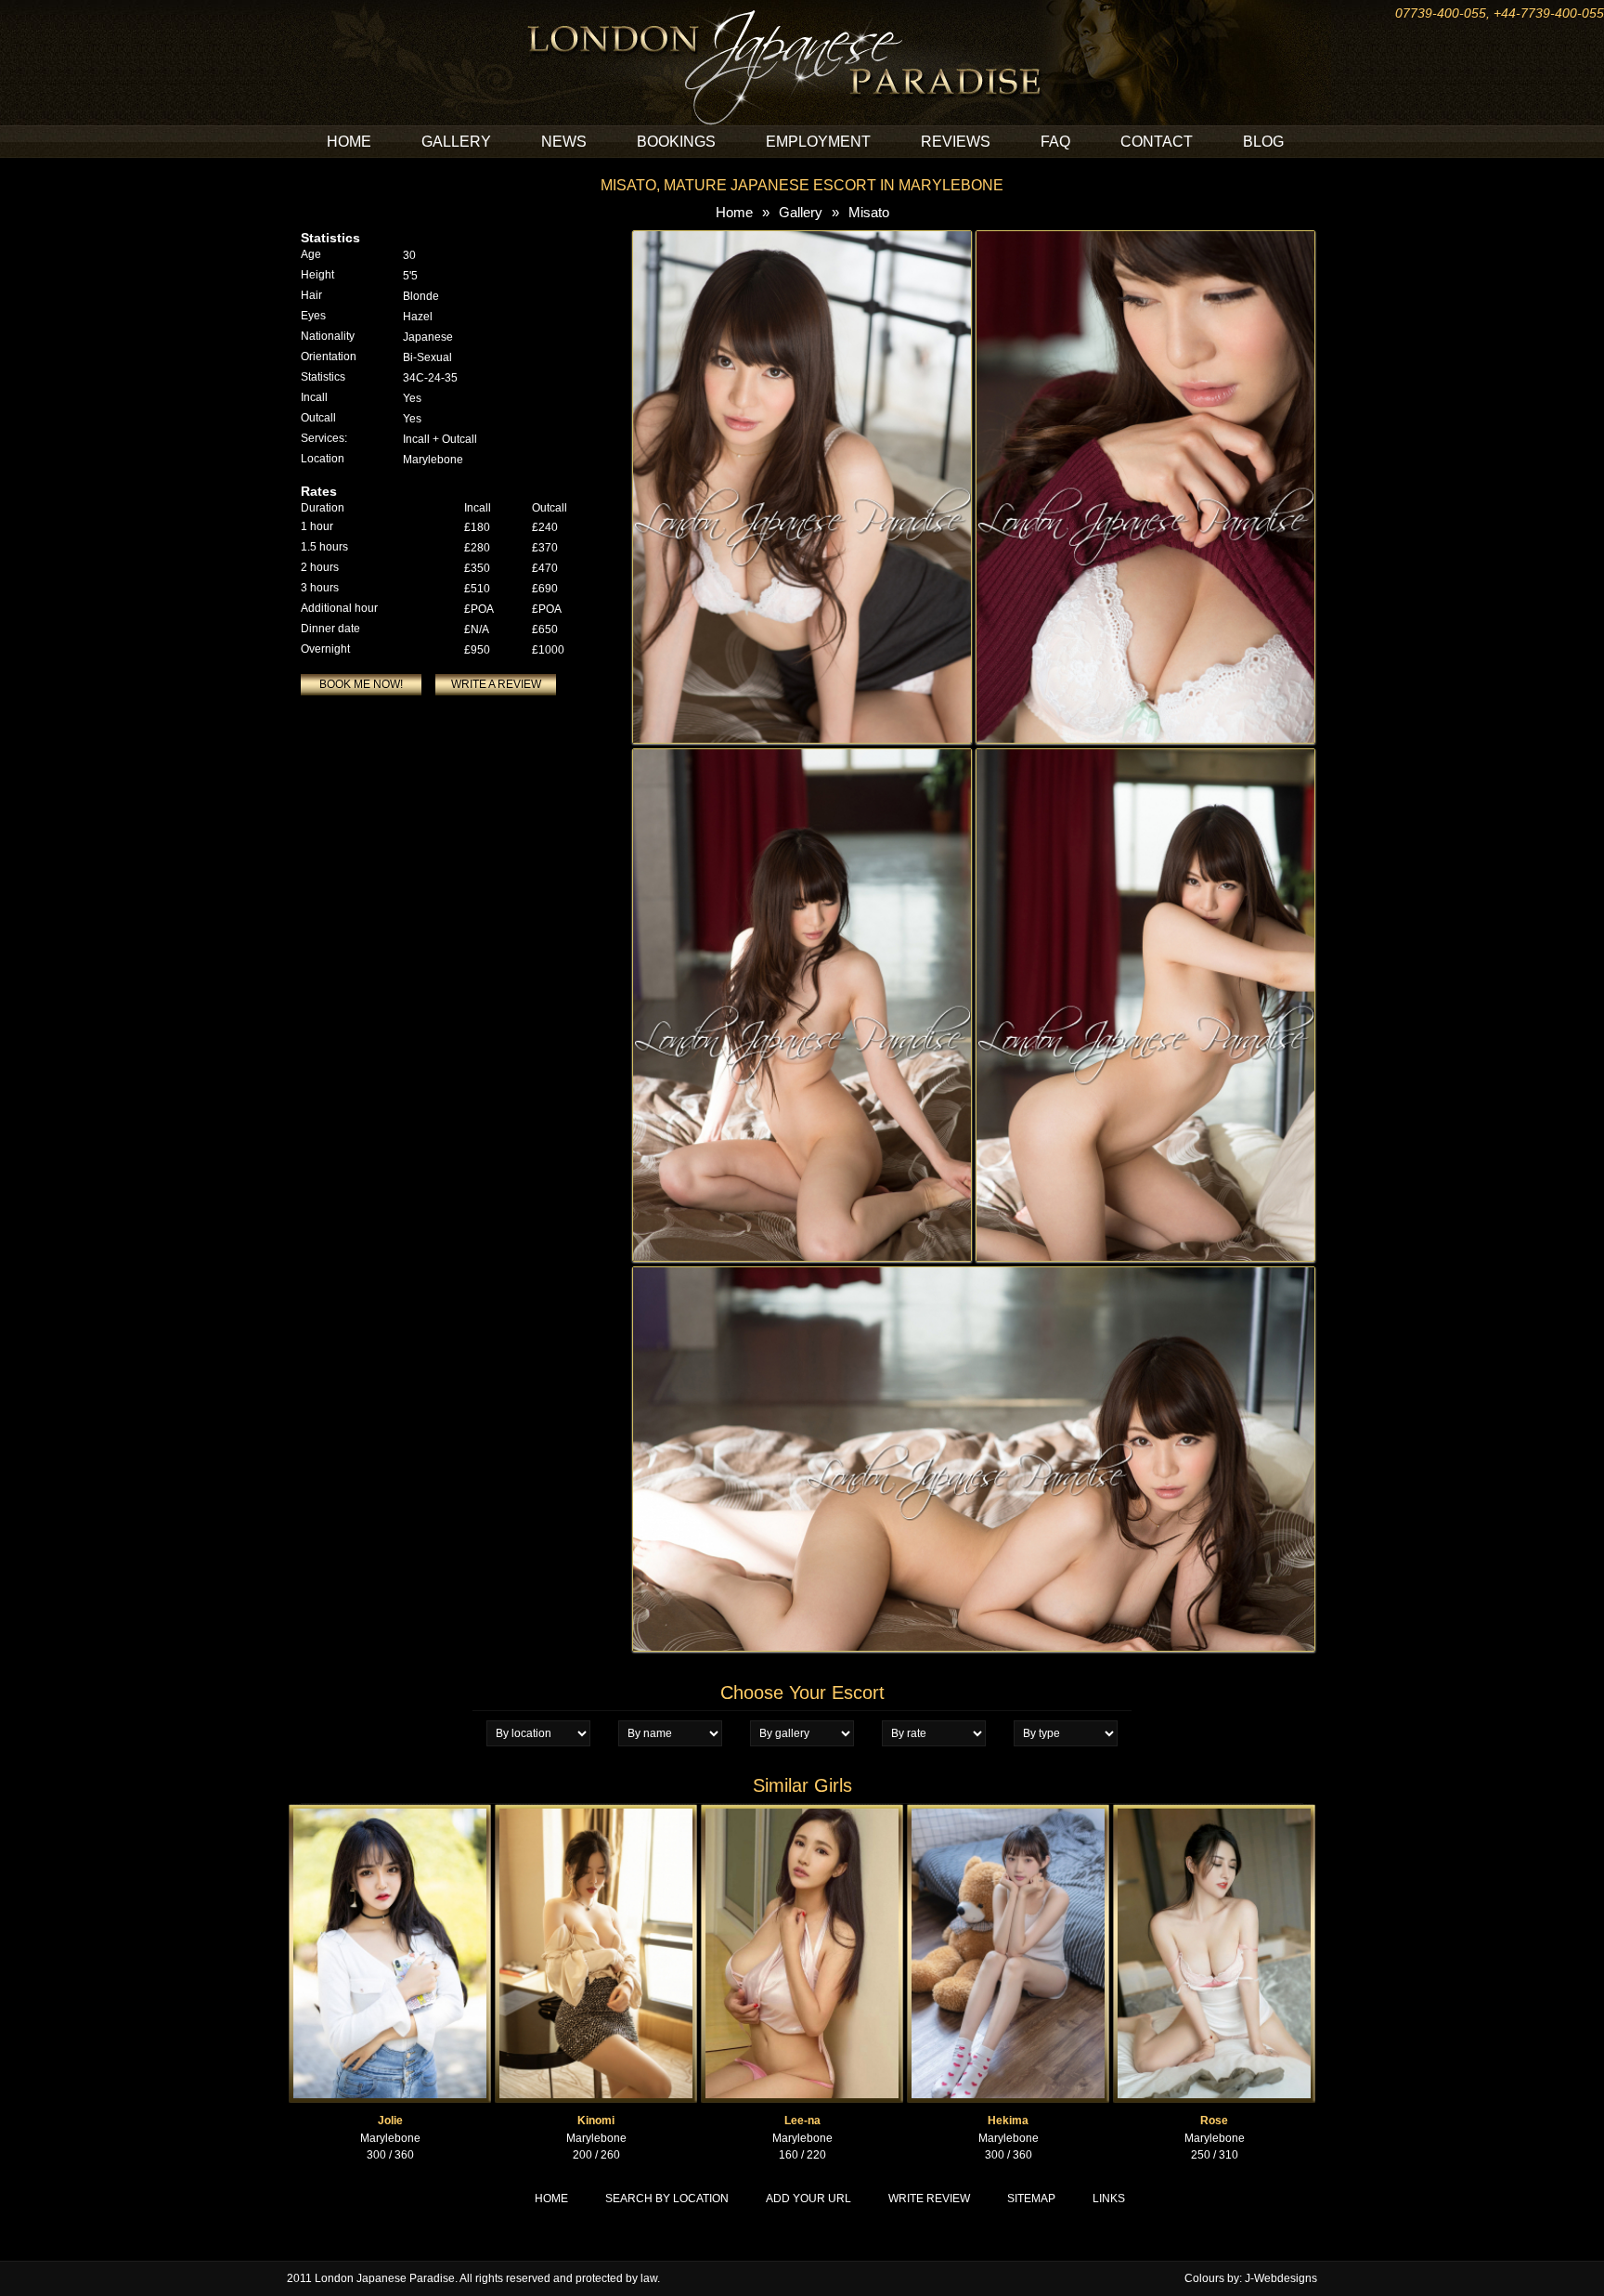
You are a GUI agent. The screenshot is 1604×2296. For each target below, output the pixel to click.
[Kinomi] (596, 1812)
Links (1109, 2199)
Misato (869, 212)
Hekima (1008, 2121)
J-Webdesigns (1281, 2278)
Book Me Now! (361, 684)
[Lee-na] (802, 1812)
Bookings (676, 142)
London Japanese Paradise (385, 2278)
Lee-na (802, 2121)
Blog (1263, 142)
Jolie (390, 2121)
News (564, 142)
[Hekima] (1008, 1812)
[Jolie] (390, 1812)
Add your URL (808, 2199)
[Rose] (1214, 1812)
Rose (1214, 2121)
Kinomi (596, 2121)
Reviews (956, 142)
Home (349, 142)
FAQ (1055, 142)
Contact (1157, 142)
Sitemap (1031, 2199)
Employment (818, 142)
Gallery (456, 142)
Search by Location (667, 2199)
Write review (929, 2199)
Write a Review (496, 684)
